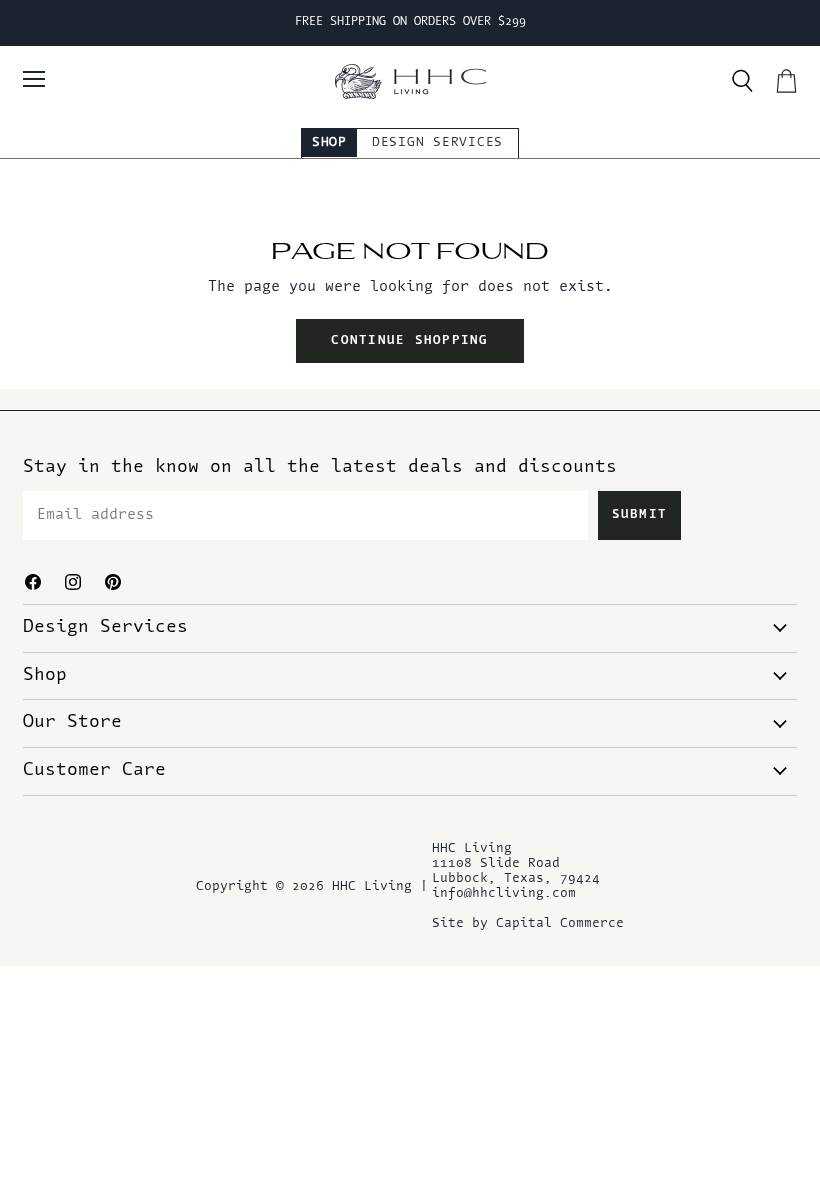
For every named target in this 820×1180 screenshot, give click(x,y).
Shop (329, 142)
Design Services (437, 142)
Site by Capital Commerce (528, 923)
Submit (640, 515)
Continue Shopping (409, 341)
